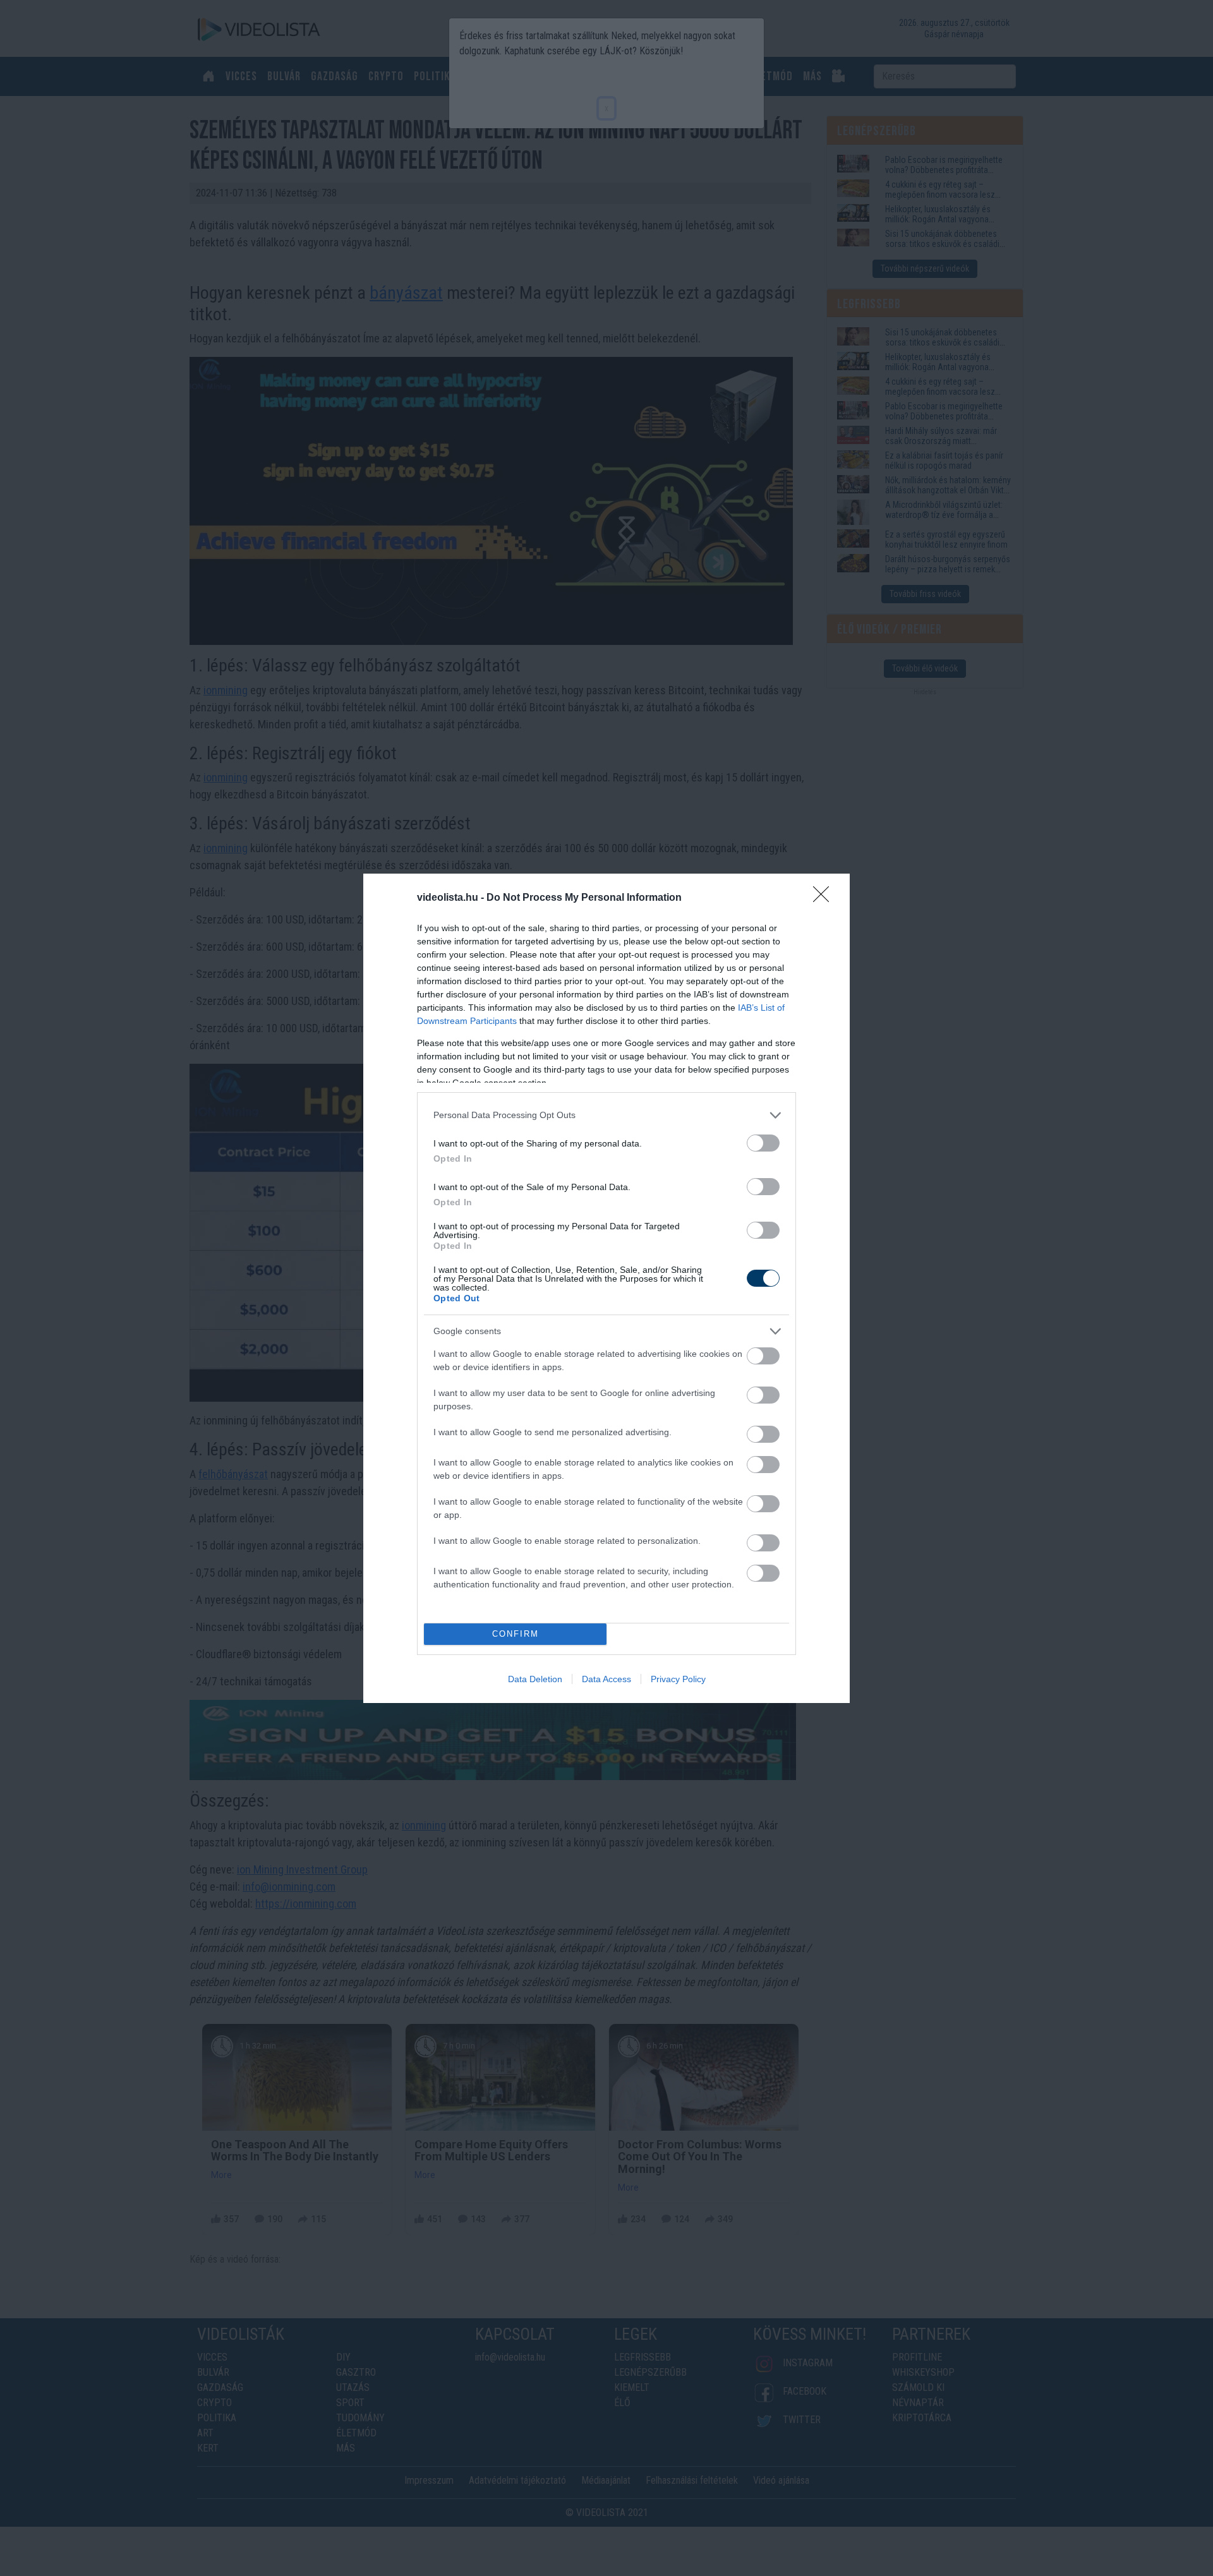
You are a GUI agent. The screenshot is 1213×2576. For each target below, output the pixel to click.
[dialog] (606, 1288)
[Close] (825, 898)
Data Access (606, 1679)
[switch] (763, 1143)
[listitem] (606, 1115)
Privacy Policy (678, 1679)
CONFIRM (516, 1634)
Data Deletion (535, 1679)
